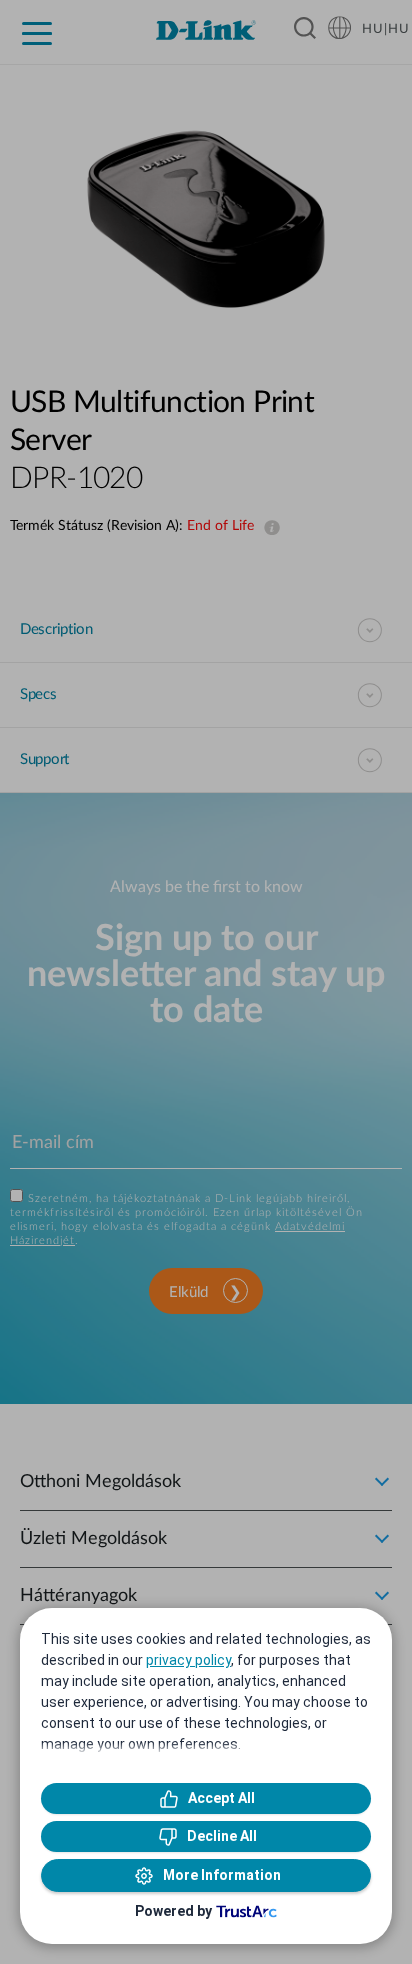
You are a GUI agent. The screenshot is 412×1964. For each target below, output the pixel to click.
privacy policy (188, 1660)
